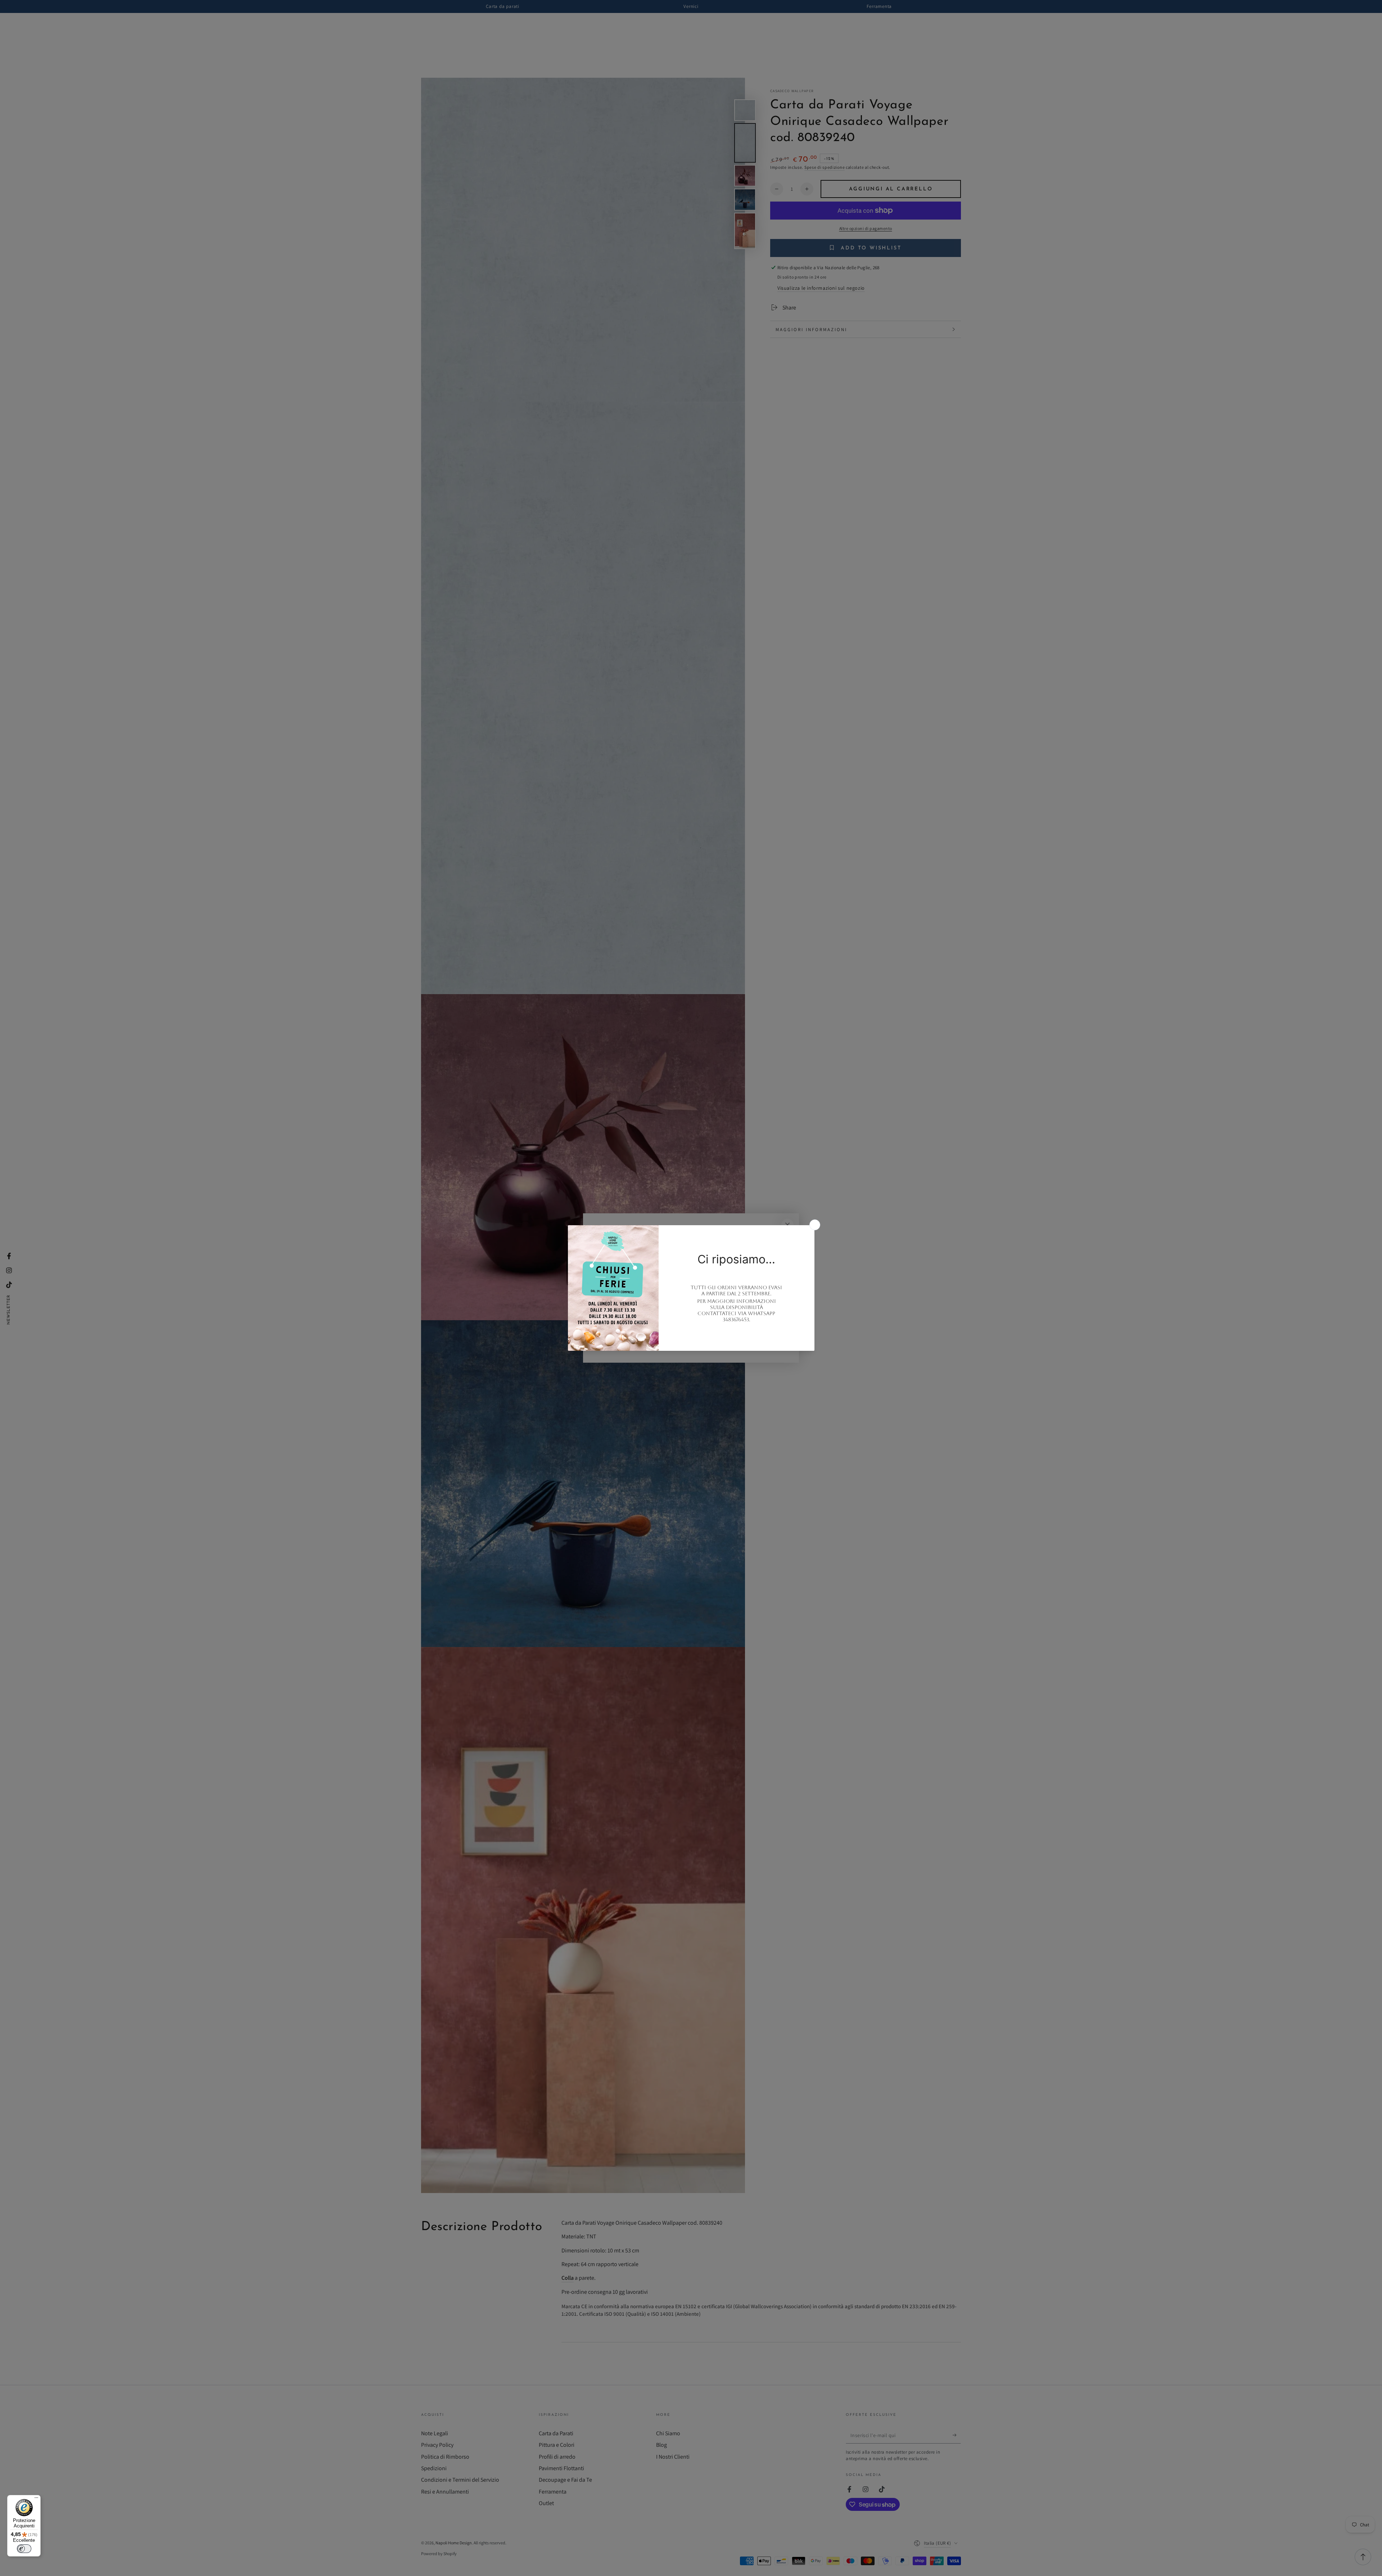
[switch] (24, 2549)
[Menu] (36, 2499)
